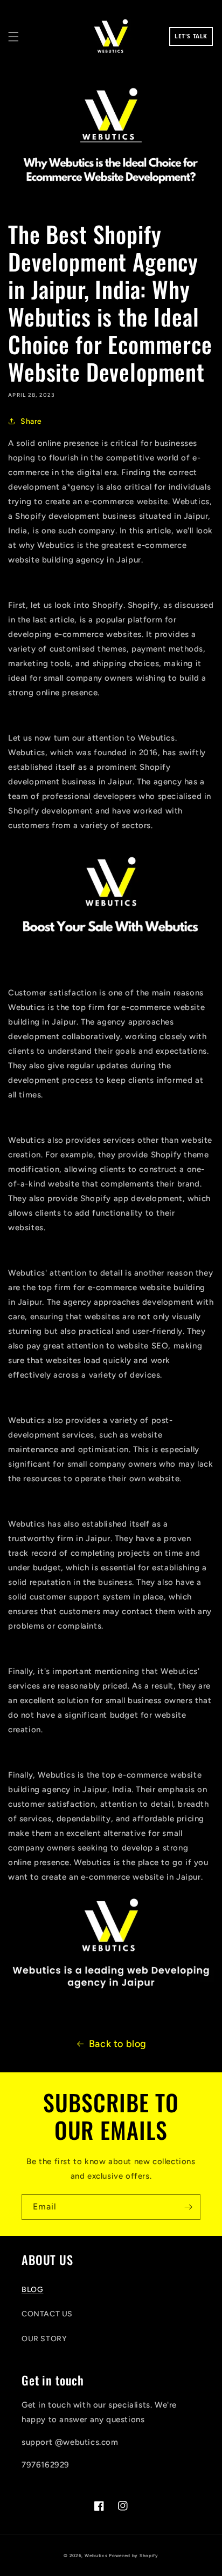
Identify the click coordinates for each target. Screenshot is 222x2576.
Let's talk (191, 36)
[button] (13, 37)
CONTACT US (47, 2314)
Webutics (96, 2555)
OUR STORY (44, 2339)
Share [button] (31, 421)
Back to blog (118, 2044)
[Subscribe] (188, 2207)
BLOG (32, 2290)
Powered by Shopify (134, 2555)
